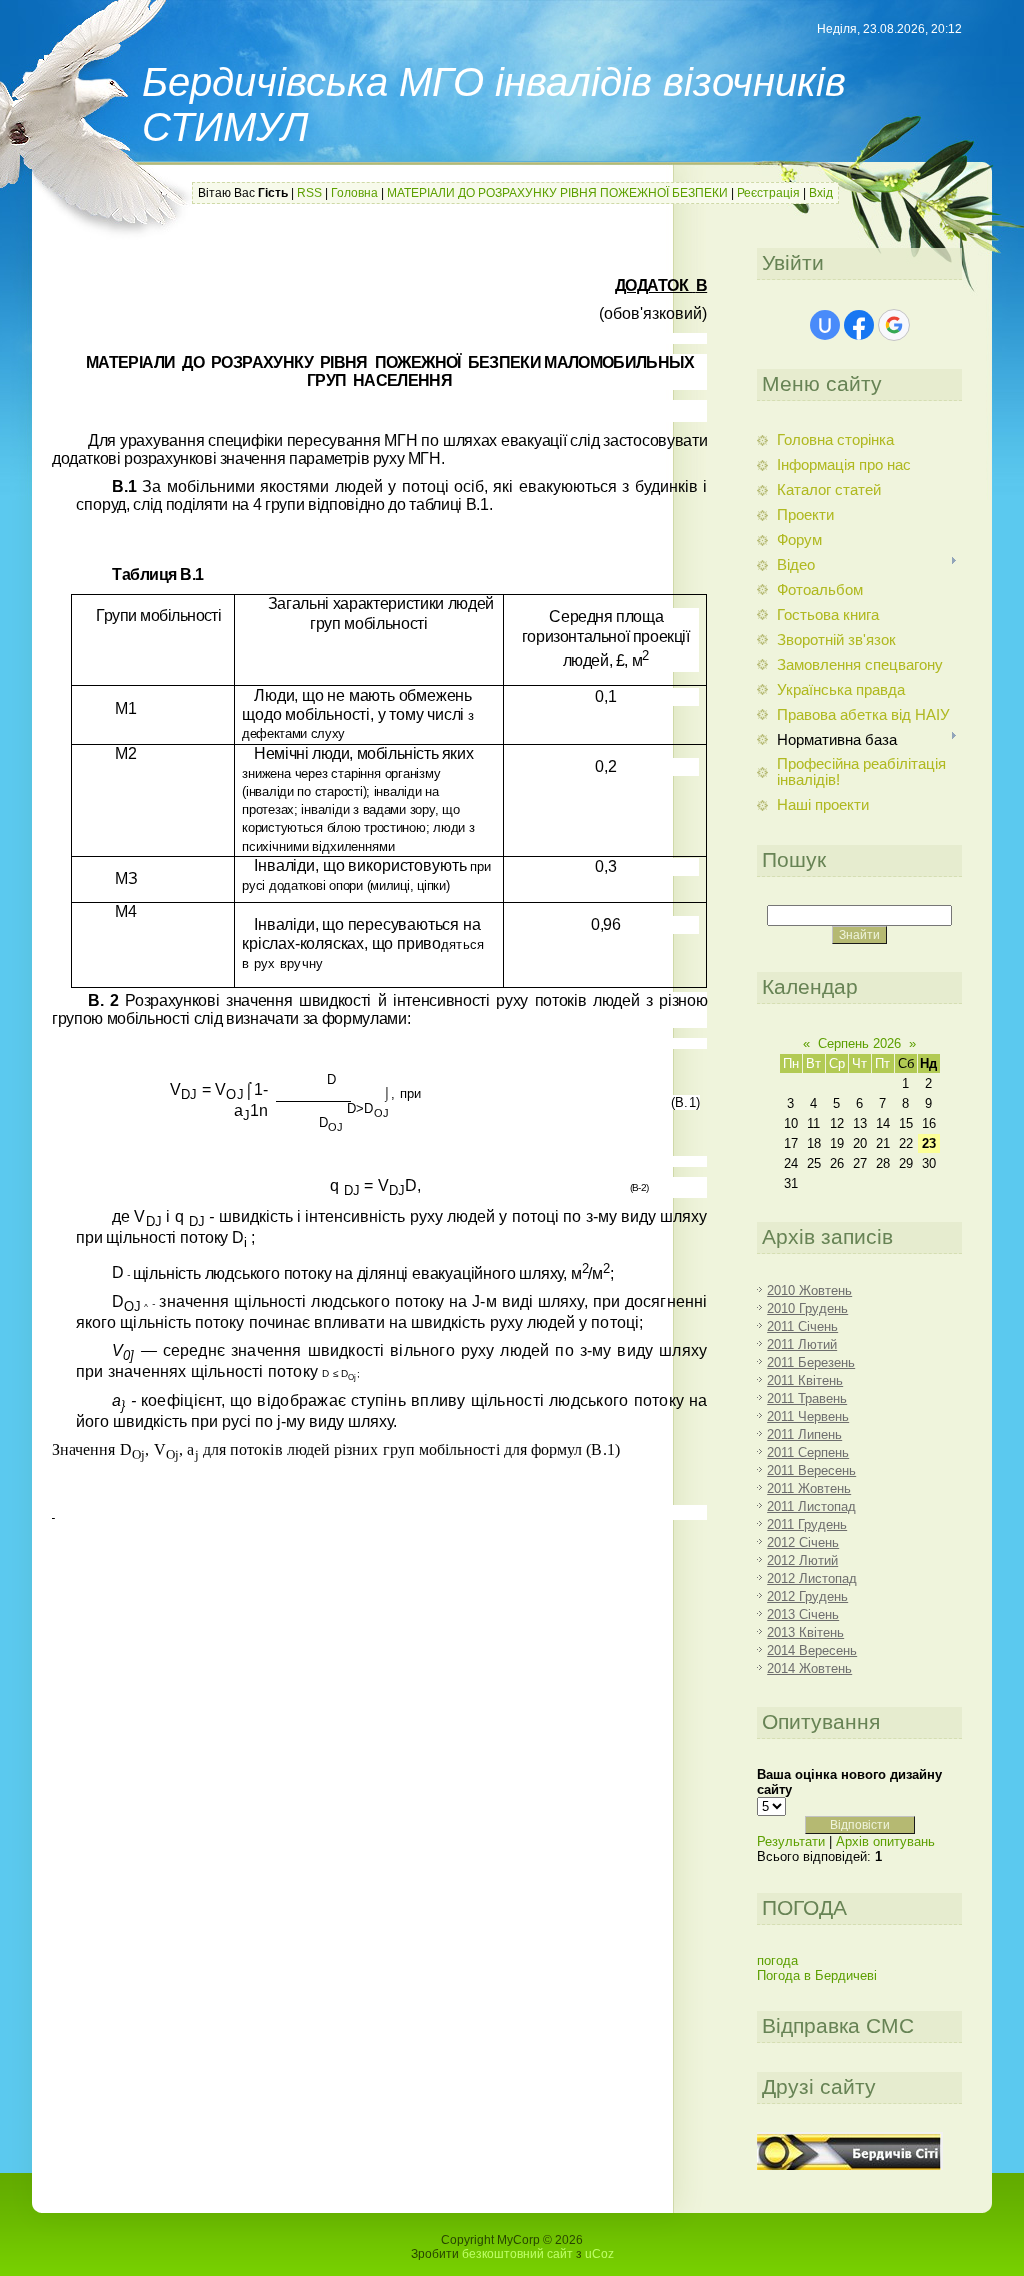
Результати (791, 1841)
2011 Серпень (808, 1452)
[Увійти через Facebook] (859, 325)
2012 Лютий (802, 1560)
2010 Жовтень (809, 1290)
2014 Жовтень (809, 1668)
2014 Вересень (812, 1650)
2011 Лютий (802, 1344)
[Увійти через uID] (825, 325)
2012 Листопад (812, 1578)
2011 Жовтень (809, 1488)
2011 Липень (804, 1434)
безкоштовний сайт (517, 2254)
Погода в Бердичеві (817, 1975)
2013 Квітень (805, 1632)
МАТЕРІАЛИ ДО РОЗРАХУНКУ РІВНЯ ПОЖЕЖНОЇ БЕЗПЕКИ (557, 193)
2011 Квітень (805, 1380)
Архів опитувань (885, 1841)
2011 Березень (811, 1362)
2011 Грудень (807, 1524)
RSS (309, 193)
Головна (354, 193)
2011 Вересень (811, 1470)
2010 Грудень (807, 1308)
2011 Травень (807, 1398)
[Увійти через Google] (894, 325)
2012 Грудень (807, 1596)
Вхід (821, 193)
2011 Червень (808, 1416)
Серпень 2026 (859, 1043)
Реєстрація (768, 193)
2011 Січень (802, 1326)
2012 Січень (803, 1542)
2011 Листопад (811, 1506)
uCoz (599, 2254)
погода (777, 1960)
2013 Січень (803, 1614)
